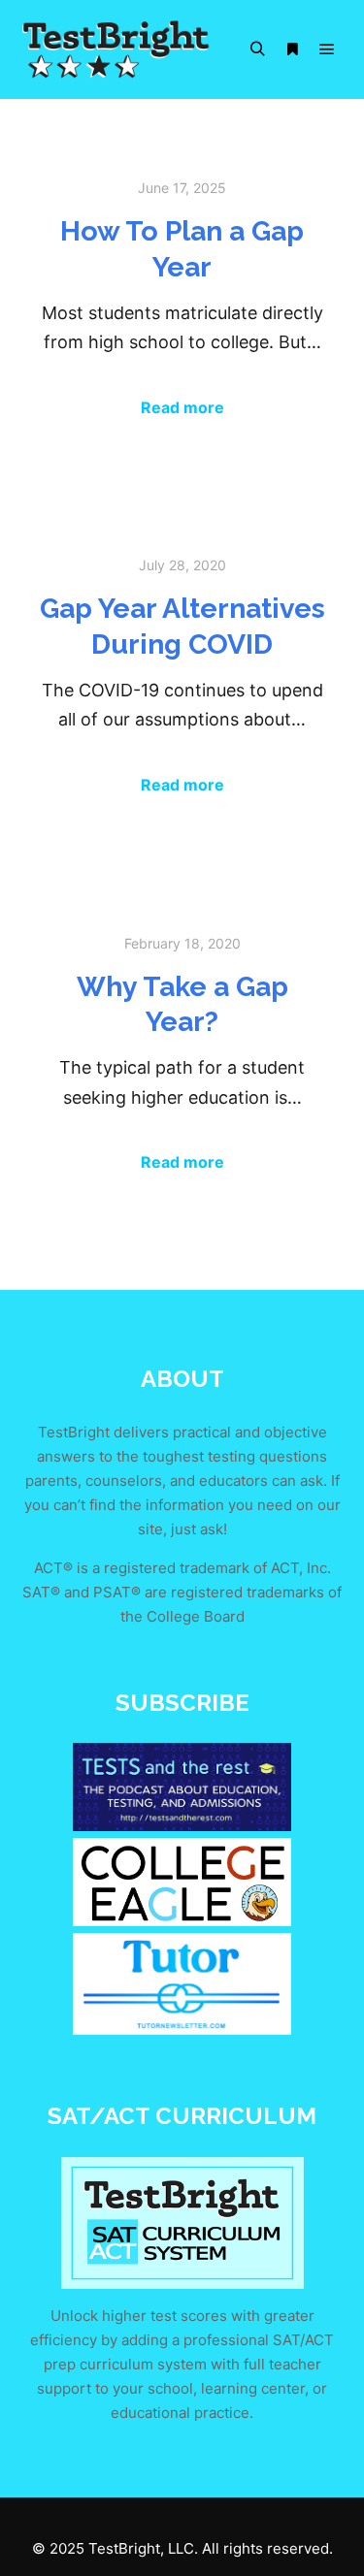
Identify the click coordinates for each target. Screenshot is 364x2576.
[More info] (292, 49)
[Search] (257, 49)
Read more (182, 407)
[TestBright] (116, 49)
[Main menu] (327, 49)
